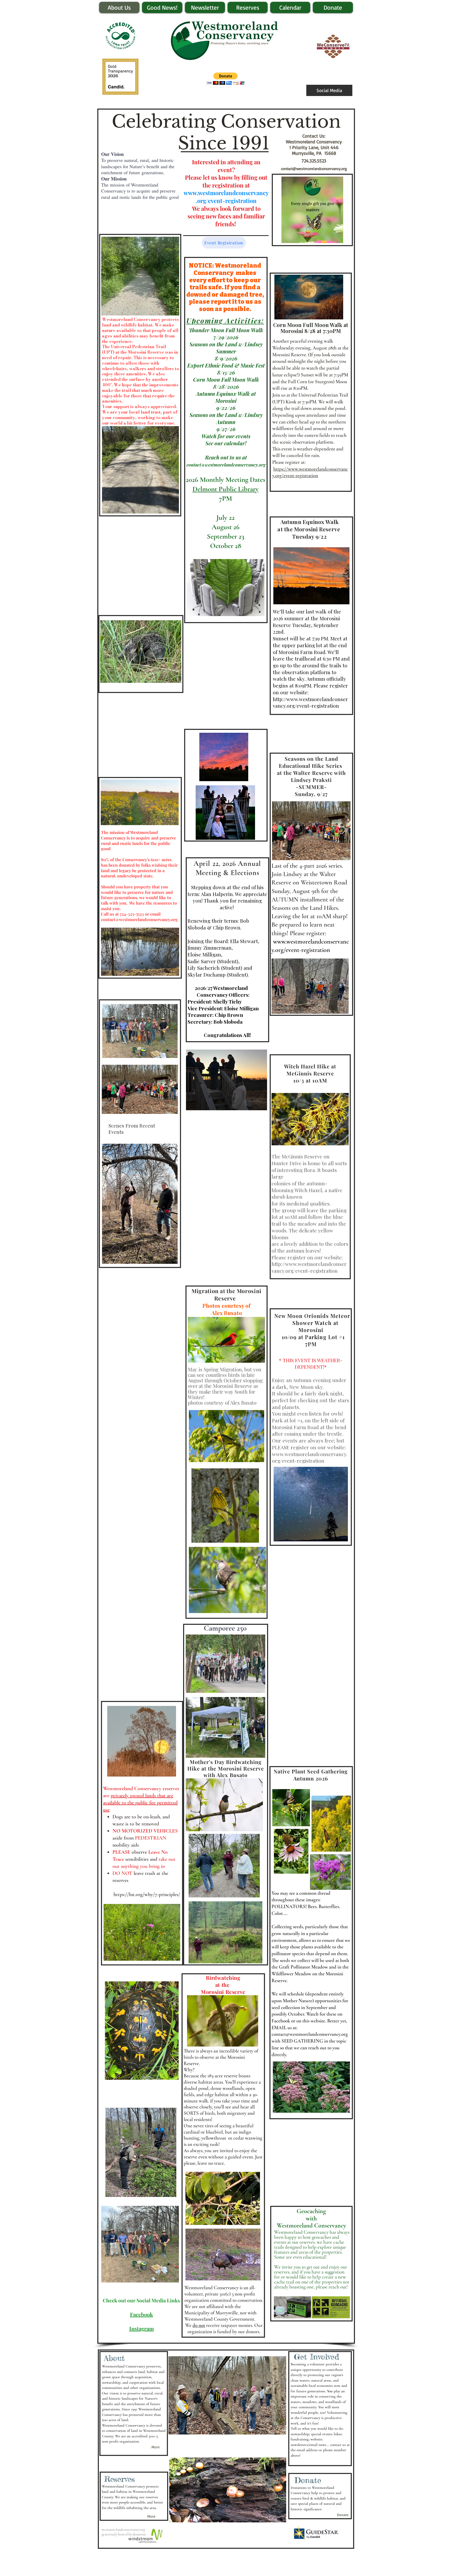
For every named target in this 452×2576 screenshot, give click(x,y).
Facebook (142, 2314)
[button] (226, 79)
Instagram (142, 2328)
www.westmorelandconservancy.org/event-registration (226, 197)
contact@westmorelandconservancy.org (314, 169)
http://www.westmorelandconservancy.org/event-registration (310, 702)
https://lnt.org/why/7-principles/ (147, 1895)
